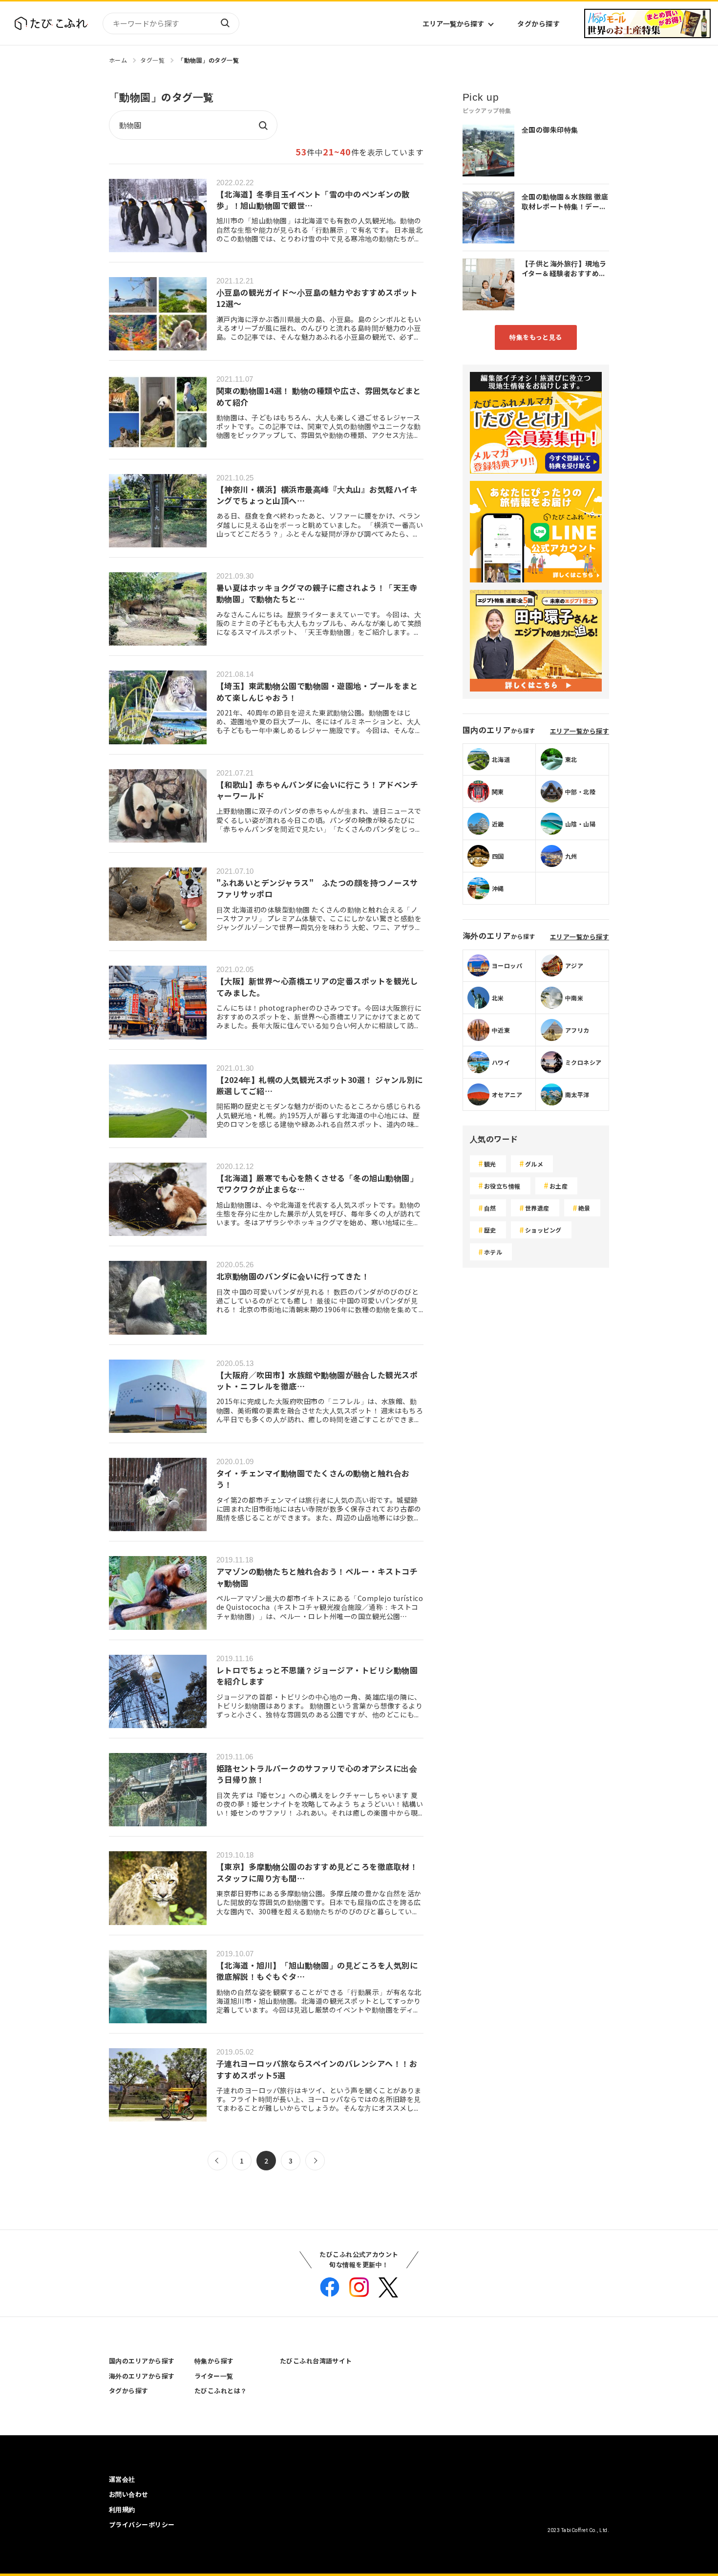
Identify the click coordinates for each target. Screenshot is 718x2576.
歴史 (490, 1230)
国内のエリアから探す (142, 2361)
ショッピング (543, 1230)
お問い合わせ (129, 2494)
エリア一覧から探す (453, 23)
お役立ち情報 (502, 1186)
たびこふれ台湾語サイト (316, 2361)
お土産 (559, 1186)
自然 (490, 1208)
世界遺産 (537, 1208)
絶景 (584, 1208)
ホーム (118, 60)
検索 (225, 23)
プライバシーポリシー (142, 2524)
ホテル (493, 1252)
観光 (490, 1164)
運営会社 (122, 2479)
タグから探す (538, 23)
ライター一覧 (214, 2376)
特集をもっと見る (536, 337)
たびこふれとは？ (221, 2391)
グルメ (534, 1164)
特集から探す (214, 2361)
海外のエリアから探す (142, 2376)
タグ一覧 (152, 60)
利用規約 (122, 2509)
